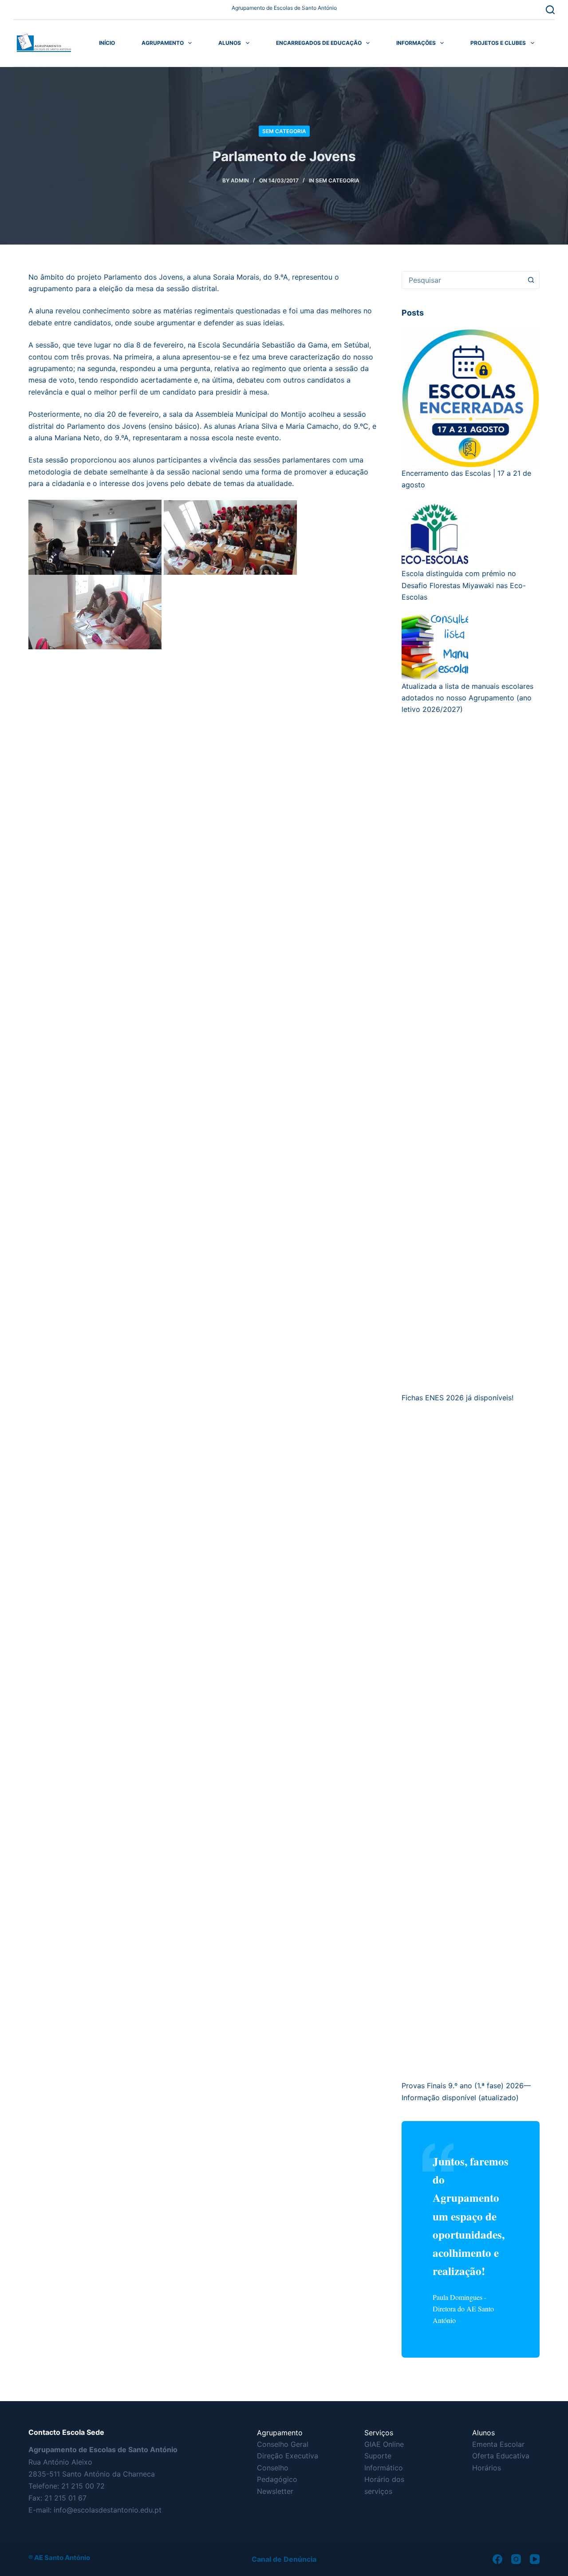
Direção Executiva (288, 2456)
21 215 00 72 (83, 2486)
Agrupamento (163, 43)
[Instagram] (516, 2559)
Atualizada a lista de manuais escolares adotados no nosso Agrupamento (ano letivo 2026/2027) (467, 698)
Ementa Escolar (498, 2444)
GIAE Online (384, 2444)
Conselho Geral (283, 2444)
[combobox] (462, 280)
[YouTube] (535, 2559)
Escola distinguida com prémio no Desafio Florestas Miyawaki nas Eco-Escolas (464, 585)
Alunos (230, 43)
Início (107, 43)
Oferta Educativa (501, 2456)
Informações (416, 43)
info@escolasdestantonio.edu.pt (108, 2510)
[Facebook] (497, 2559)
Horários (487, 2468)
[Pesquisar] (550, 10)
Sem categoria (284, 131)
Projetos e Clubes (498, 43)
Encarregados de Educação (319, 43)
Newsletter (275, 2491)
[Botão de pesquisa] (531, 280)
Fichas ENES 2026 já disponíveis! (458, 1398)
